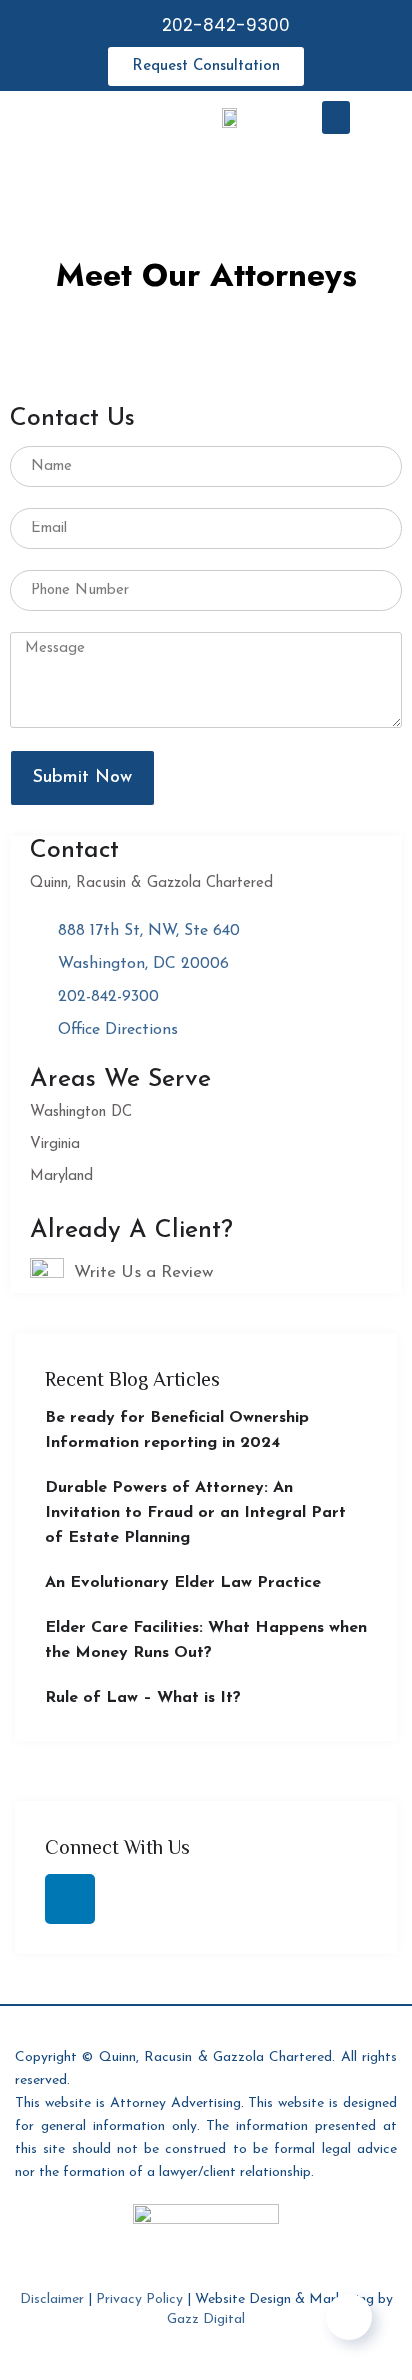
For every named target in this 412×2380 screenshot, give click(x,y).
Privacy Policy (139, 2299)
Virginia (55, 1144)
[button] (336, 117)
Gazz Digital (206, 2319)
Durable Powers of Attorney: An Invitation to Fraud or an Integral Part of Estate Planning (195, 1513)
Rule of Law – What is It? (143, 1698)
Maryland (61, 1176)
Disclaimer (52, 2299)
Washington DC (81, 1112)
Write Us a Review (143, 1272)
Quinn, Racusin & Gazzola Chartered (151, 883)
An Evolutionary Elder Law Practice (183, 1583)
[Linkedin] (70, 1899)
